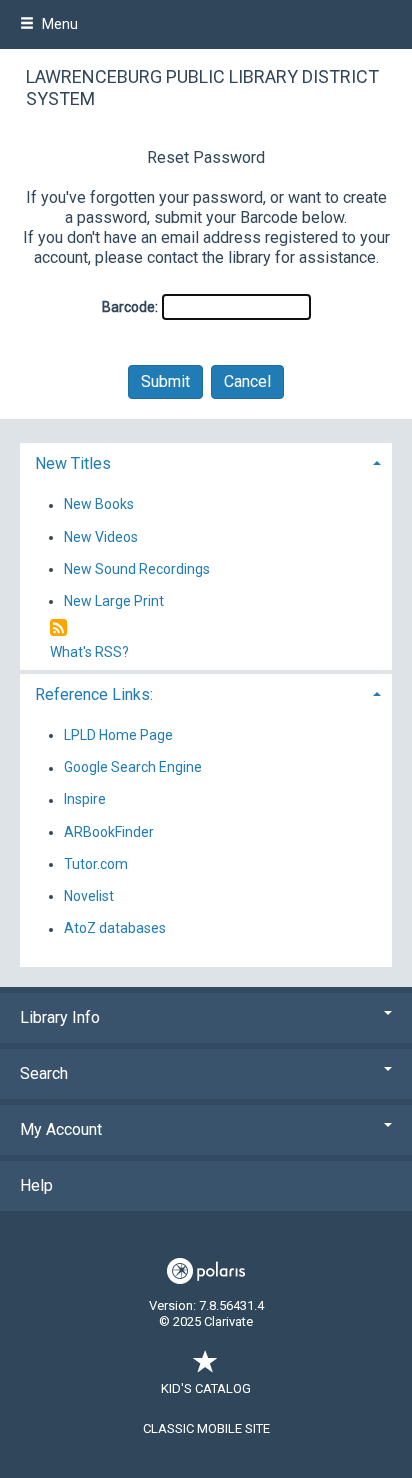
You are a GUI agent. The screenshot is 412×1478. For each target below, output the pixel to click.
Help (36, 1185)
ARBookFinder (109, 832)
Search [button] (44, 1073)
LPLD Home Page (118, 735)
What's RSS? (89, 652)
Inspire (85, 800)
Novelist (89, 896)
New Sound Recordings (137, 569)
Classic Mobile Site (206, 1428)
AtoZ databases (115, 929)
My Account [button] (61, 1129)
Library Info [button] (60, 1017)
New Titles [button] (73, 463)
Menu (58, 24)
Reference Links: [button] (94, 694)
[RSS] (58, 628)
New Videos (101, 537)
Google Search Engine (133, 768)
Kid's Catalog (206, 1388)
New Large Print (114, 601)
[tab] (206, 461)
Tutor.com (96, 864)
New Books (99, 505)
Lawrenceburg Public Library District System (202, 88)
